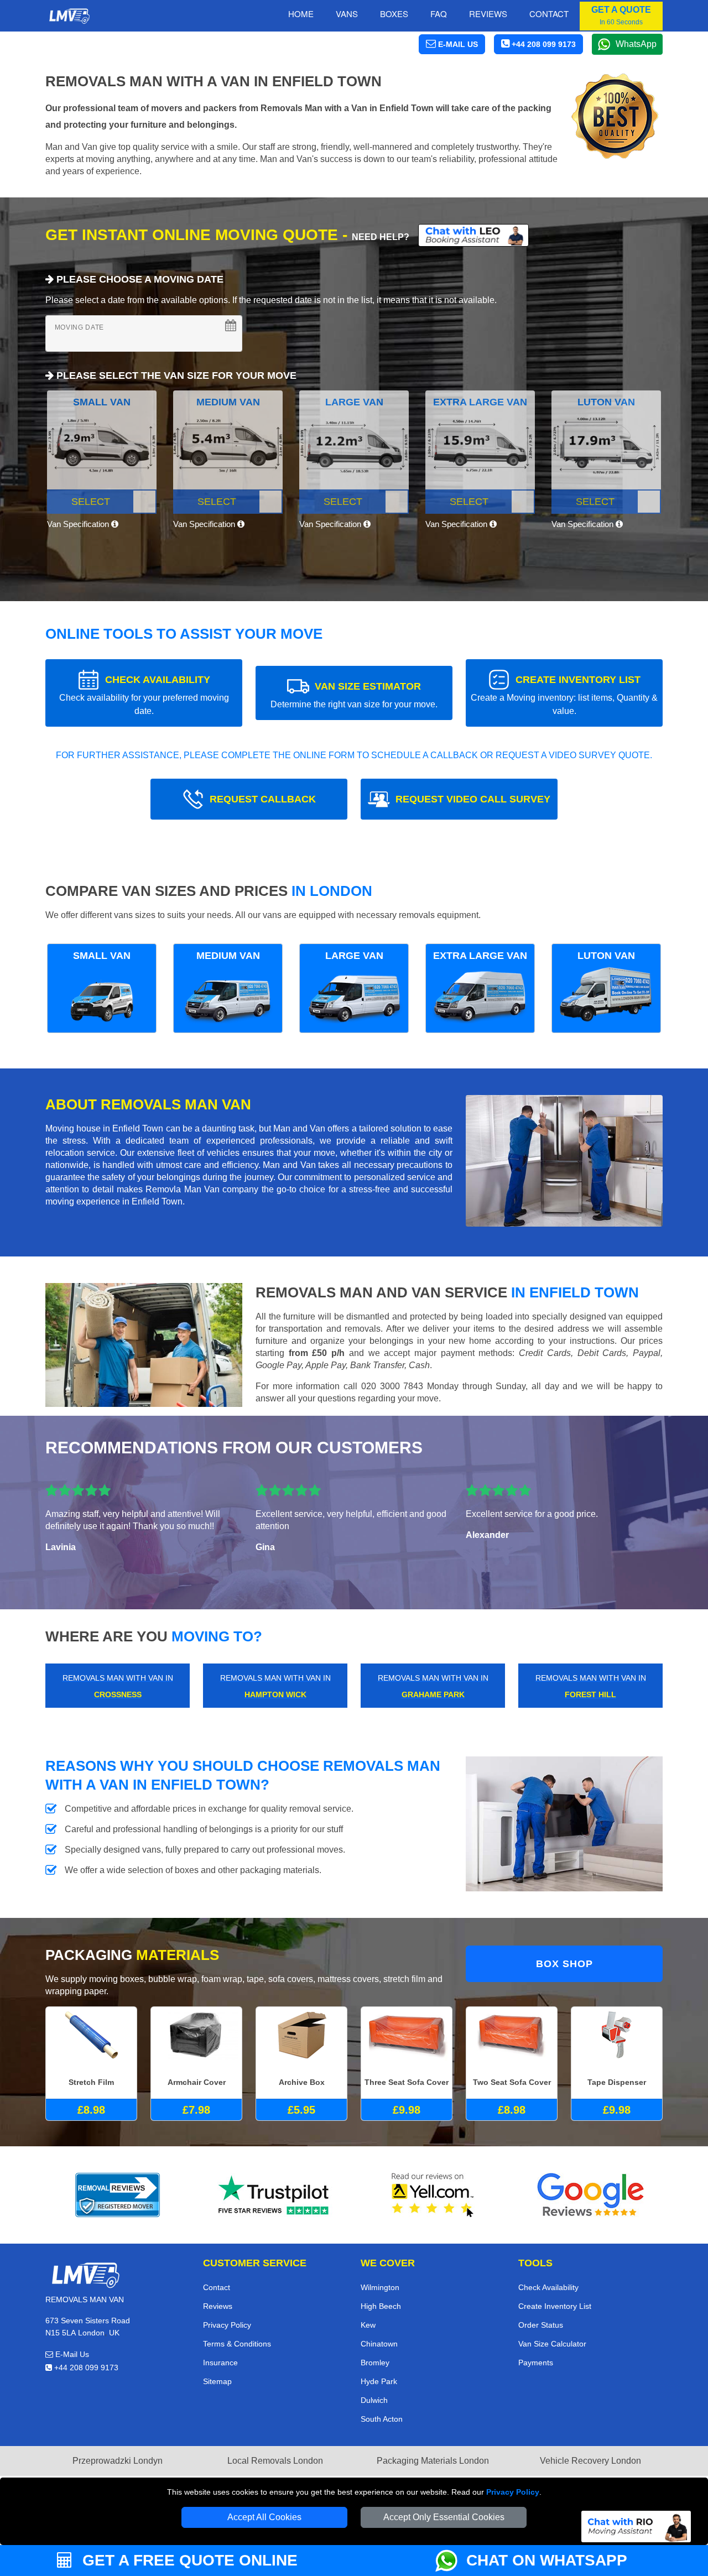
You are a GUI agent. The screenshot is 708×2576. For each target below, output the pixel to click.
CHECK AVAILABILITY (144, 695)
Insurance (220, 2363)
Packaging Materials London (433, 2461)
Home (301, 14)
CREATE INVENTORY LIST (564, 695)
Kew (368, 2325)
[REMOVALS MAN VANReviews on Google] (591, 2195)
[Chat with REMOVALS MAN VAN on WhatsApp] (451, 2561)
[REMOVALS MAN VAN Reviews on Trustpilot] (275, 2195)
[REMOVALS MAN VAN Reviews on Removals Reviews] (118, 2195)
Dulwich (374, 2400)
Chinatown (379, 2344)
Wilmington (380, 2287)
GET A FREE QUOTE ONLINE (188, 2560)
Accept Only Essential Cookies (444, 2517)
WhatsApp (636, 44)
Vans (347, 14)
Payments (536, 2363)
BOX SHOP (564, 1964)
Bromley (375, 2363)
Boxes (394, 14)
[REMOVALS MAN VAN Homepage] (69, 16)
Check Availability (548, 2287)
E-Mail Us (71, 2354)
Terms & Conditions (237, 2344)
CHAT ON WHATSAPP (547, 2560)
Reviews (488, 14)
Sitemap (217, 2381)
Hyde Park (379, 2381)
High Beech (381, 2306)
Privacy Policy (513, 2492)
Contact (549, 14)
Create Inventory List (555, 2306)
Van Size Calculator (552, 2344)
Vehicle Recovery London (590, 2461)
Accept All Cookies (264, 2517)
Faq (439, 14)
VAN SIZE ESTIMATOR (354, 695)
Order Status (541, 2325)
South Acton (382, 2419)
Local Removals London (275, 2461)
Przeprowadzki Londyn (118, 2461)
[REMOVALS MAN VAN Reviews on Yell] (433, 2195)
